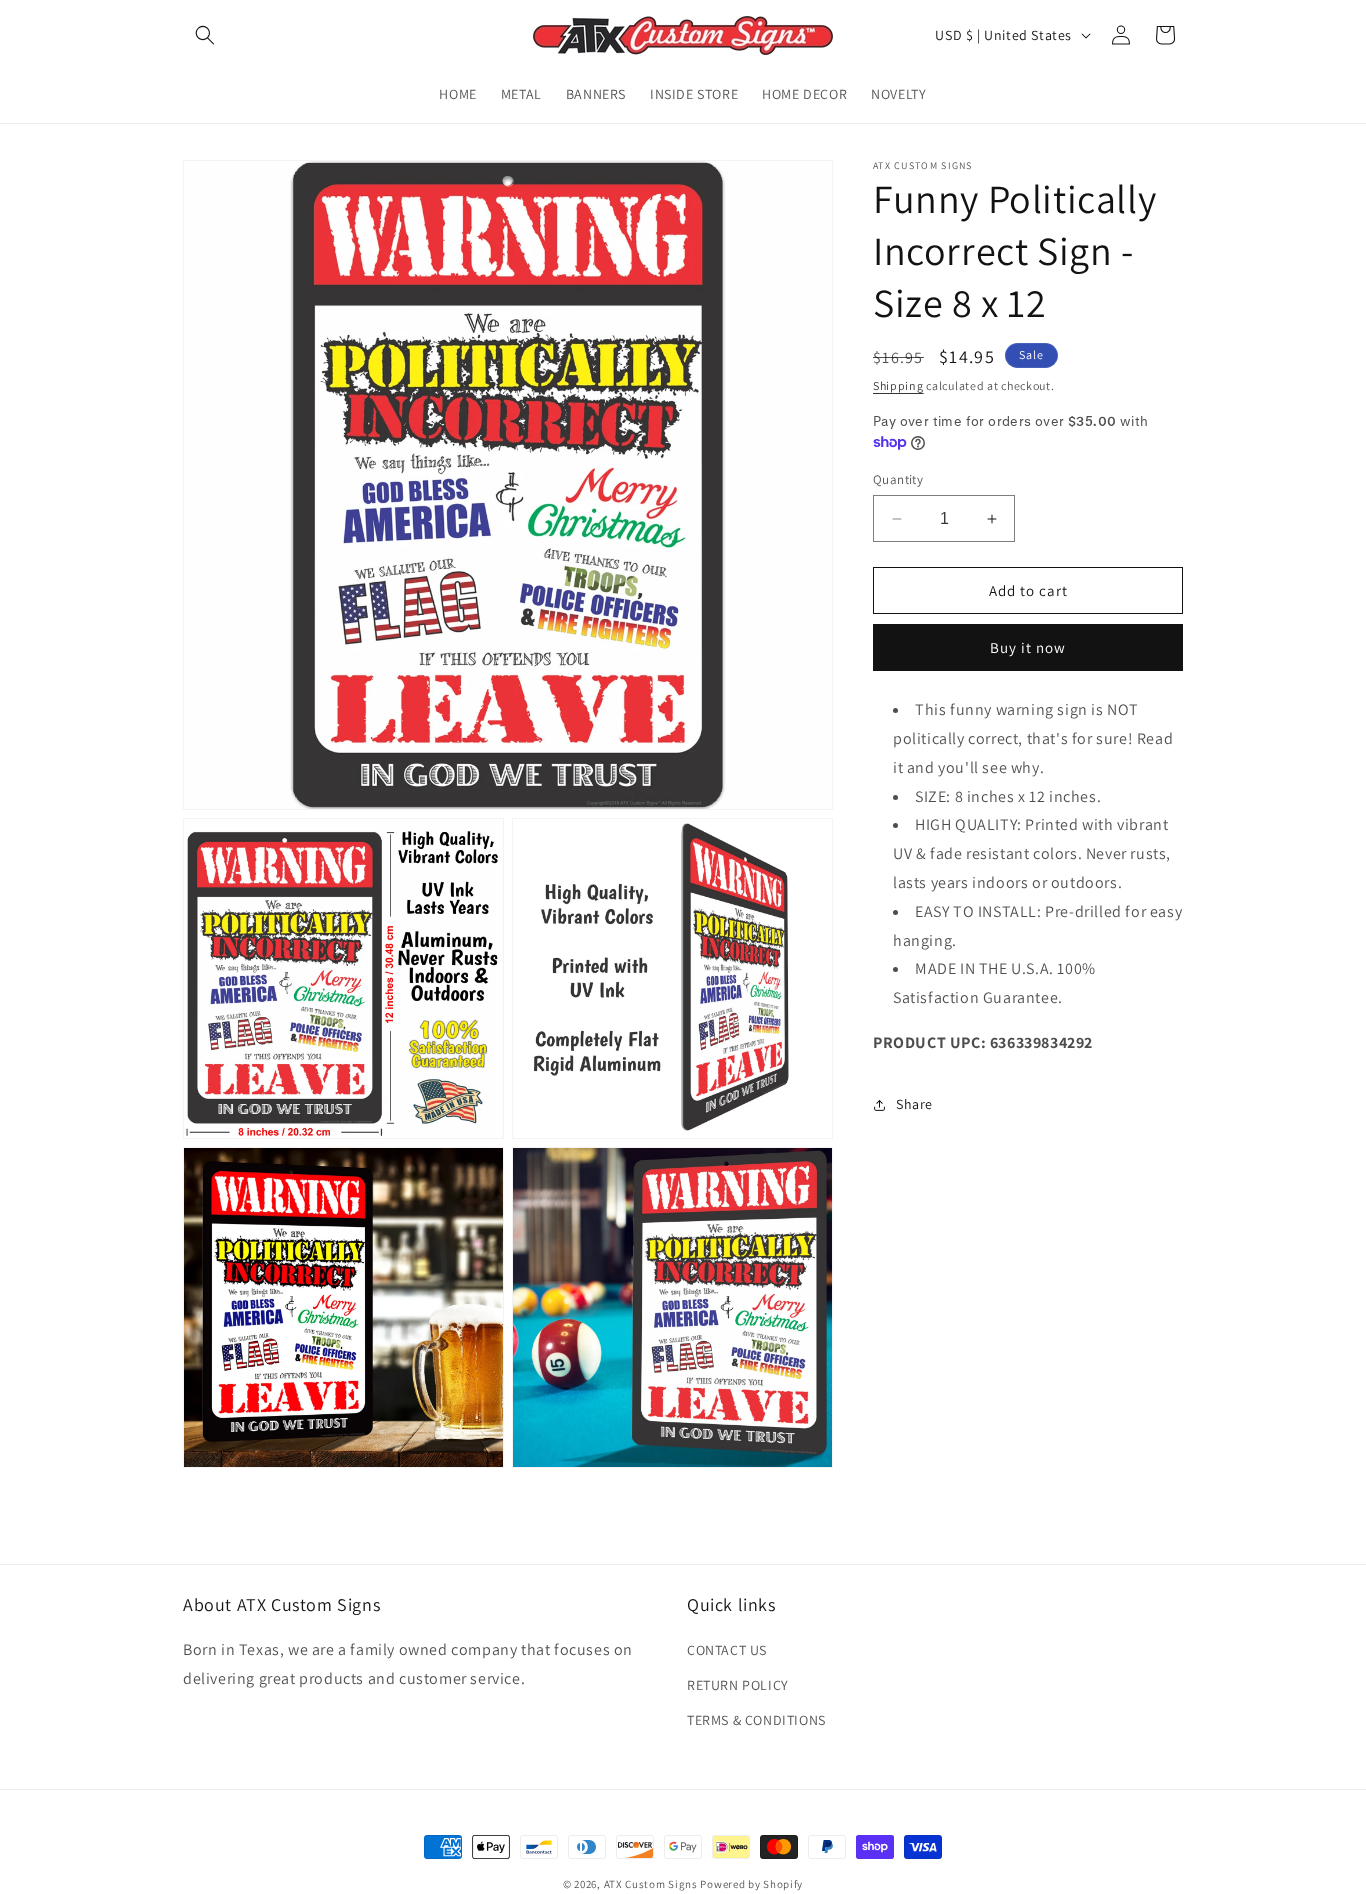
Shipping (898, 385)
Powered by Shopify (751, 1884)
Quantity (898, 479)
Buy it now (1028, 647)
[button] (205, 35)
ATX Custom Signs (651, 1884)
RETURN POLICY (738, 1685)
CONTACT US (727, 1650)
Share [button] (914, 1104)
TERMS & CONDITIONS (756, 1720)
